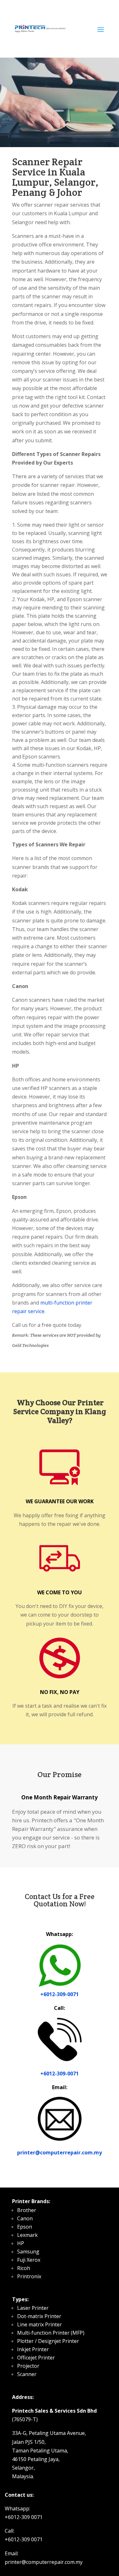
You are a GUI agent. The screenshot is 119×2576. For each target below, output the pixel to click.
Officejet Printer (36, 2358)
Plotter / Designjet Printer (48, 2341)
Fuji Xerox (29, 2260)
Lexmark (27, 2235)
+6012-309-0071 (60, 1994)
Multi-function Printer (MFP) (51, 2333)
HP (21, 2243)
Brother (27, 2210)
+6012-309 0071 (24, 2517)
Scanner (27, 2374)
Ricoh (24, 2268)
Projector (28, 2366)
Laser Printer (33, 2308)
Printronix (29, 2276)
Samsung (28, 2252)
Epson (25, 2227)
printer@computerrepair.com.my (60, 2153)
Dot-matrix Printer (39, 2316)
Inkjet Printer (33, 2349)
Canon (25, 2218)
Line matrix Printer (40, 2324)
